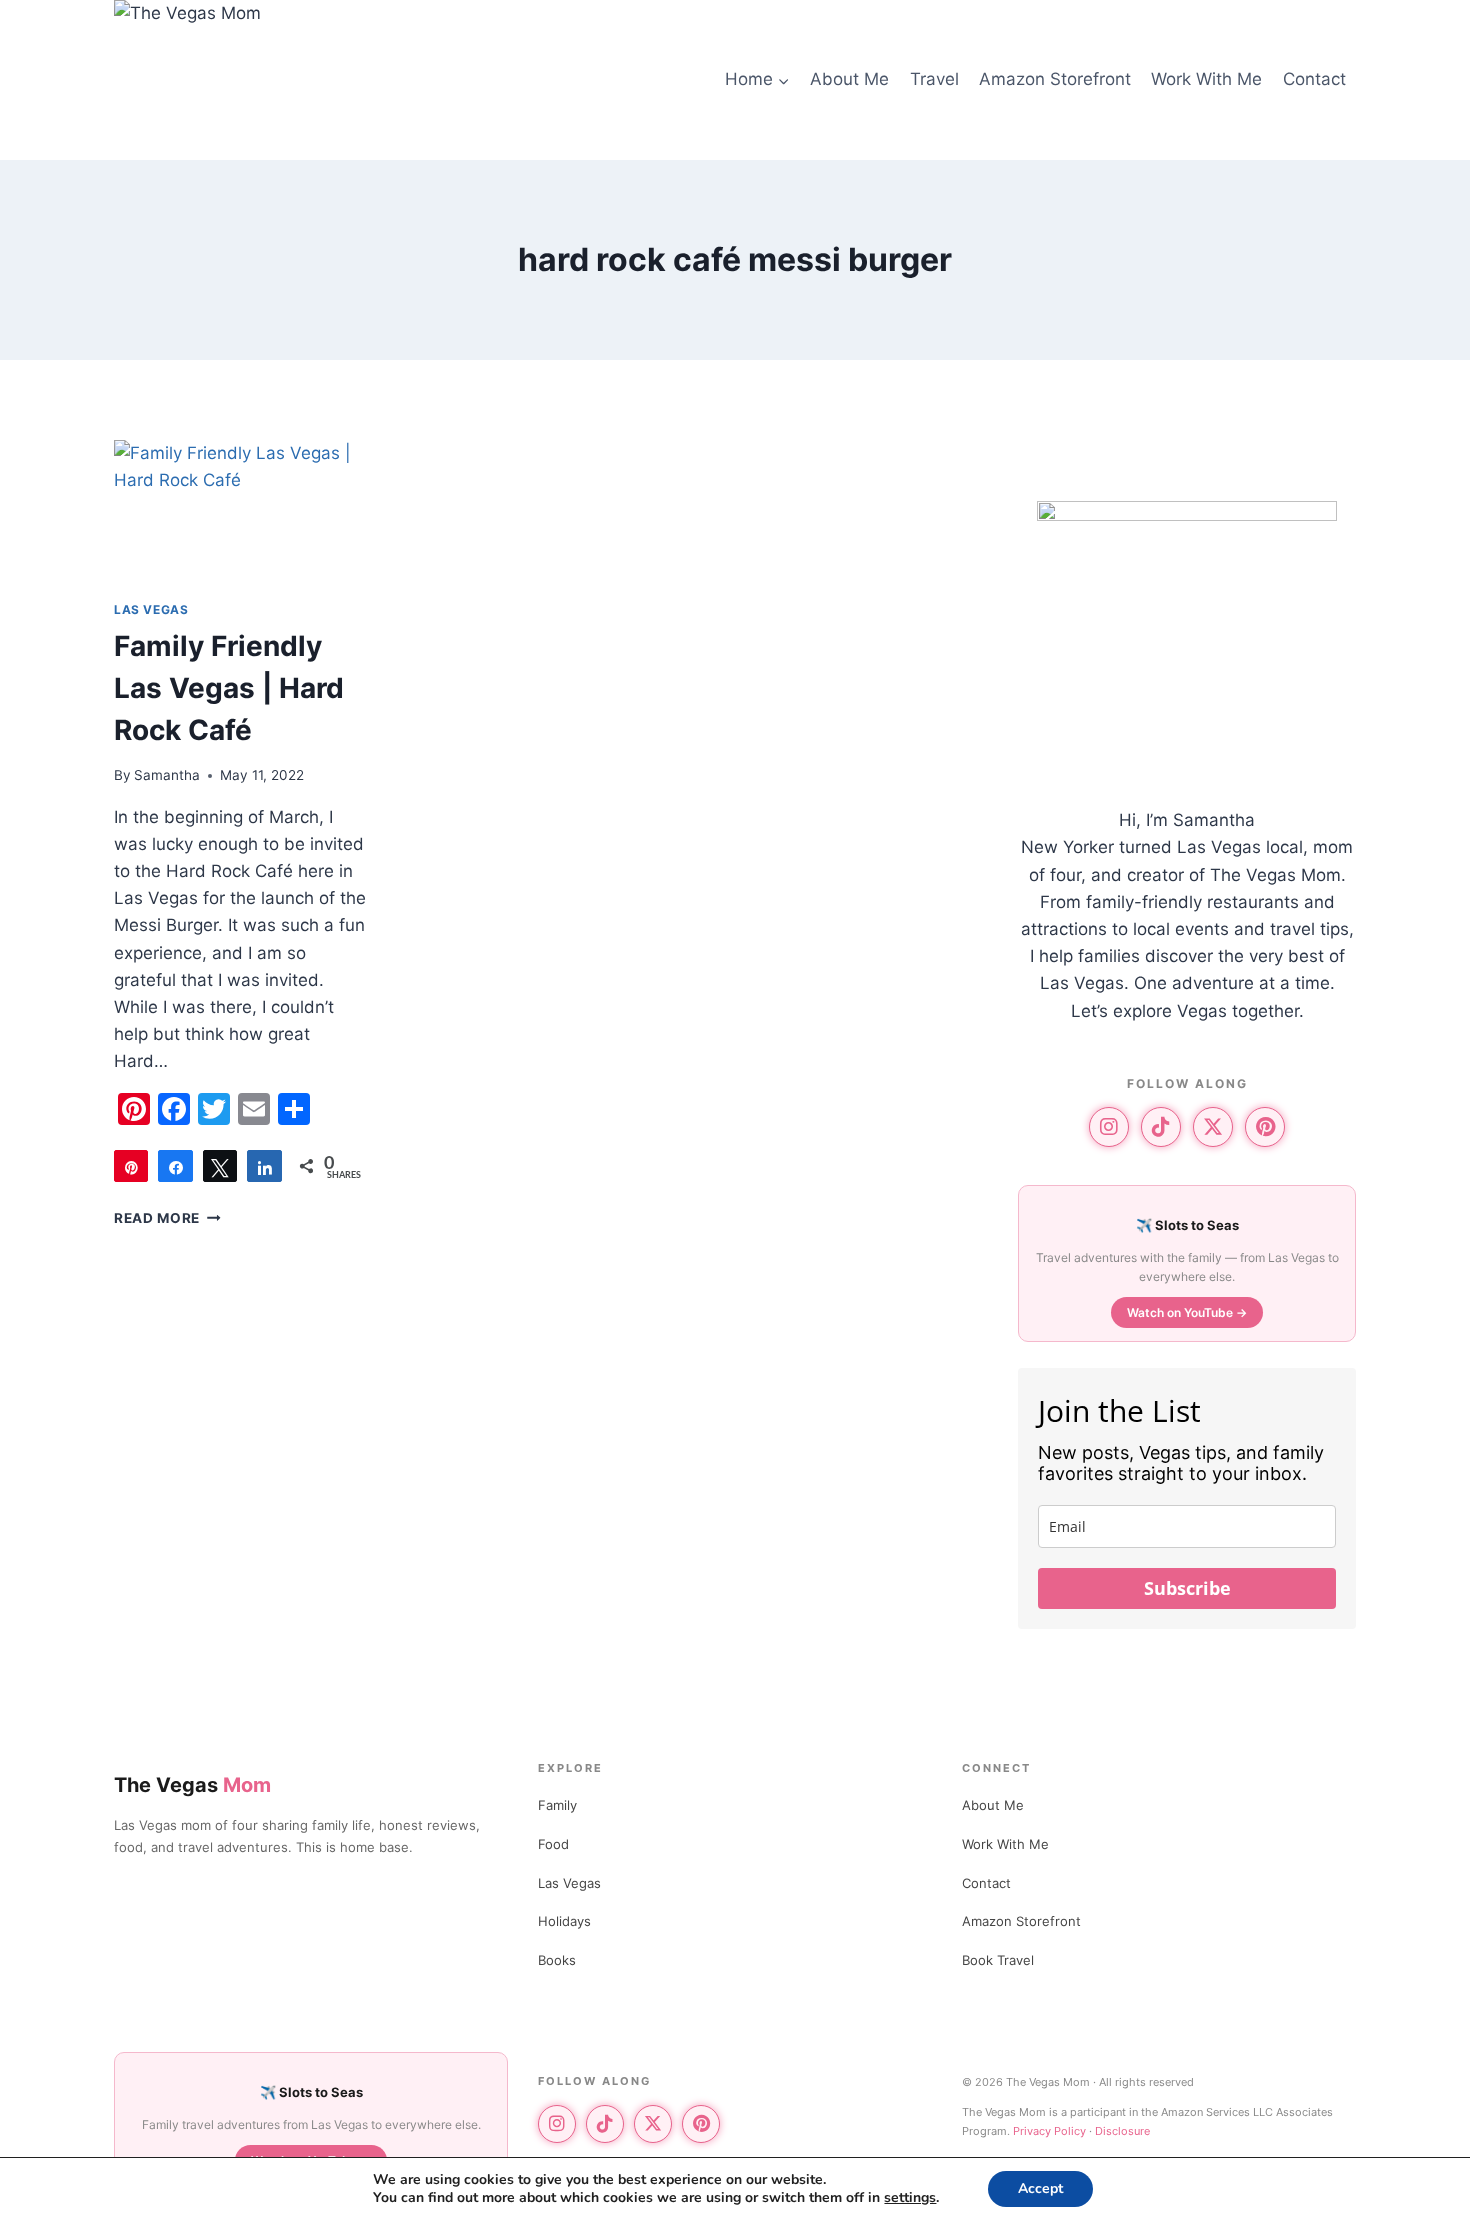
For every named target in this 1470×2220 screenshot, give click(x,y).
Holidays (564, 1921)
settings (910, 2198)
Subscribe (1187, 1588)
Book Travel (998, 1960)
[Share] (175, 1166)
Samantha (167, 775)
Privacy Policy (1049, 2131)
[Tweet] (220, 1166)
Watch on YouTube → (1187, 1312)
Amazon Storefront (1055, 79)
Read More (167, 1218)
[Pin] (131, 1166)
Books (557, 1960)
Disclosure (1122, 2131)
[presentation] (241, 511)
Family (557, 1805)
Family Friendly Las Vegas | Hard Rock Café (229, 688)
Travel (934, 79)
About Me (849, 79)
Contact (1314, 79)
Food (553, 1844)
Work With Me (1206, 79)
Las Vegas (151, 609)
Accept (1040, 2188)
